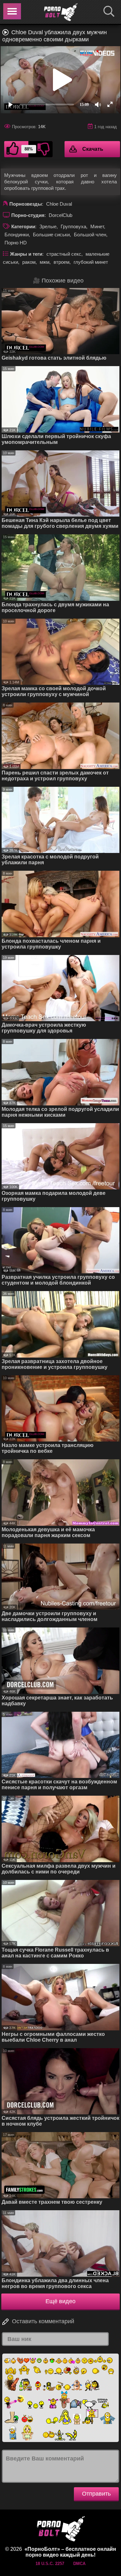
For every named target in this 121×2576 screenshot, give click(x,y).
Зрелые (48, 226)
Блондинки (17, 235)
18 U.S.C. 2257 (50, 2564)
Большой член (90, 235)
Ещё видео (60, 2301)
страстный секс (64, 254)
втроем (61, 262)
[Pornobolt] (61, 12)
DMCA (79, 2564)
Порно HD (16, 243)
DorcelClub (60, 215)
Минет (97, 226)
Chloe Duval (59, 204)
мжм (45, 262)
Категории (23, 226)
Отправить (96, 2494)
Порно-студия (28, 215)
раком (29, 262)
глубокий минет (91, 262)
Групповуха (73, 226)
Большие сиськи (51, 235)
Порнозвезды (26, 204)
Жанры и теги (26, 254)
